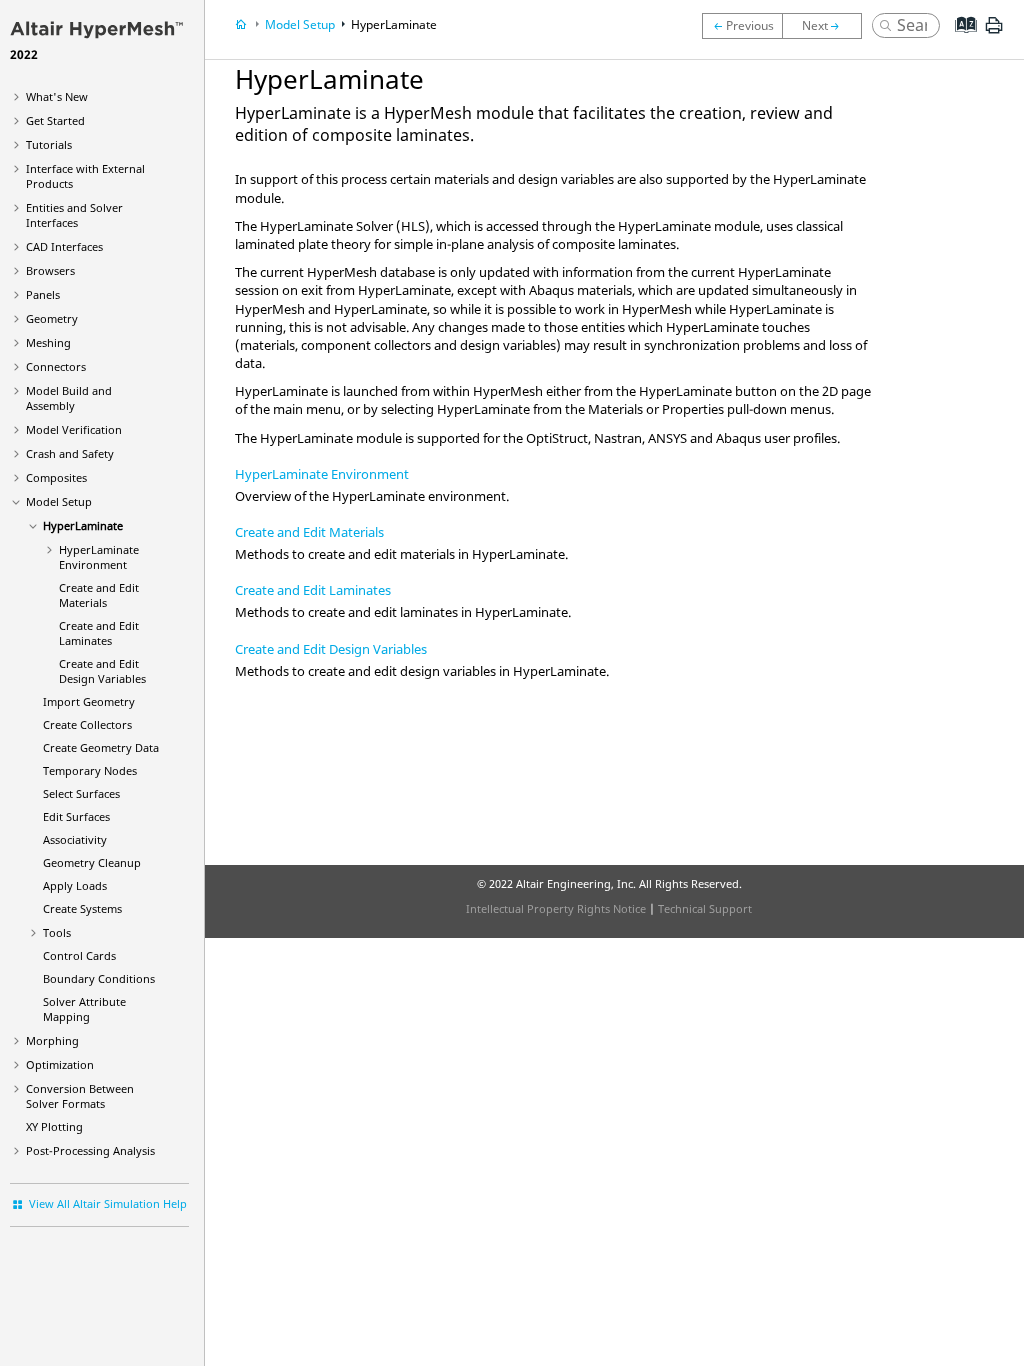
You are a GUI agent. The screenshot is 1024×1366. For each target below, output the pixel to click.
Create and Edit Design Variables (102, 671)
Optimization (60, 1064)
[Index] (959, 40)
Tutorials (49, 144)
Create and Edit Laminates (99, 633)
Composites (56, 477)
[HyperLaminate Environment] (827, 26)
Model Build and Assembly (69, 398)
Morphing (52, 1040)
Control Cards (79, 955)
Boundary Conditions (99, 978)
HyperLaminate (83, 525)
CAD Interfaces (64, 246)
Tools (57, 932)
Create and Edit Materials (99, 595)
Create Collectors (87, 724)
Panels (43, 294)
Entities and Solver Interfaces (74, 215)
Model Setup (59, 501)
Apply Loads (75, 885)
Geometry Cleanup (92, 862)
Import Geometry (89, 701)
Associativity (75, 839)
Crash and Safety (70, 453)
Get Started (55, 120)
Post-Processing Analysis (90, 1150)
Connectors (56, 366)
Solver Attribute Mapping (84, 1009)
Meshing (48, 342)
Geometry (52, 318)
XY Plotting (54, 1126)
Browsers (50, 270)
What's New (57, 96)
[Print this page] (994, 33)
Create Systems (82, 908)
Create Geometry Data (101, 747)
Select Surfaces (81, 793)
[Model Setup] (742, 26)
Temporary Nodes (90, 770)
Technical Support (705, 908)
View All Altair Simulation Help (108, 1203)
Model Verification (74, 429)
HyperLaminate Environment (99, 557)
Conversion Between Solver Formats (80, 1096)
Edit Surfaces (76, 816)
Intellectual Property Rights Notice (556, 908)
